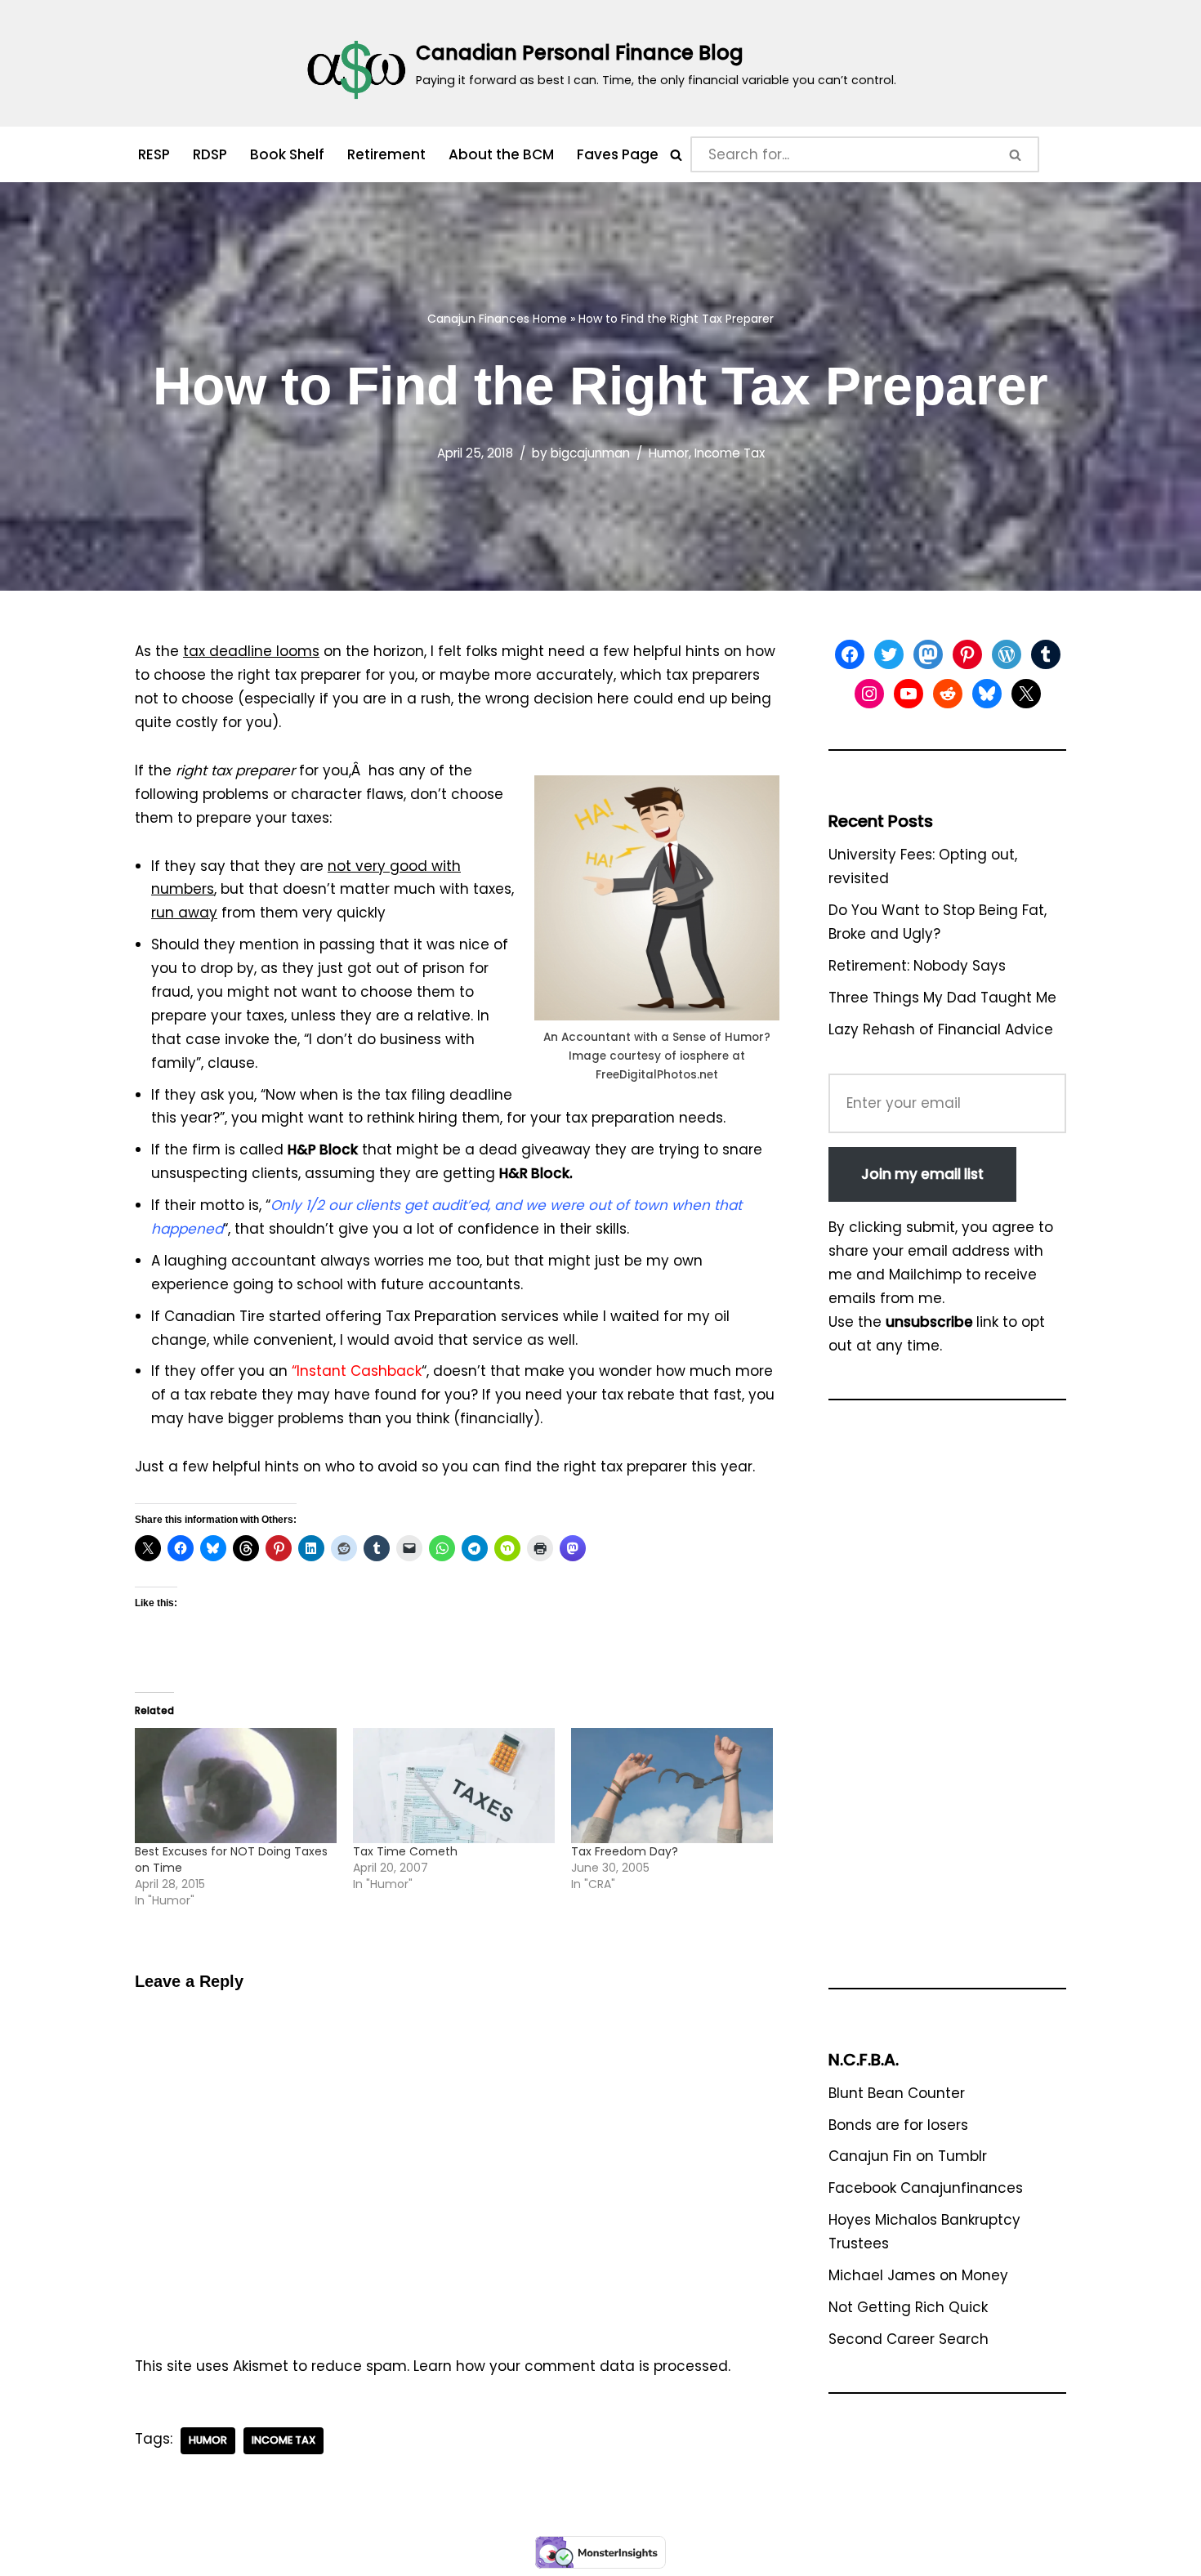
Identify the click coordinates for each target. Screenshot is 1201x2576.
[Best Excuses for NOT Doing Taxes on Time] (236, 1786)
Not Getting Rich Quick (908, 2307)
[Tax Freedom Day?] (672, 1786)
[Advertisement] (947, 1702)
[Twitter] (889, 654)
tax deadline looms (251, 651)
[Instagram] (869, 694)
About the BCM (501, 154)
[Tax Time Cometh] (454, 1786)
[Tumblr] (1046, 654)
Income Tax (730, 453)
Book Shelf (287, 154)
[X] (1026, 694)
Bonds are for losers (898, 2125)
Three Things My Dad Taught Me (942, 998)
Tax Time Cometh (405, 1851)
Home (550, 319)
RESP (154, 154)
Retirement (386, 154)
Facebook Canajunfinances (926, 2188)
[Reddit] (948, 694)
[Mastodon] (928, 654)
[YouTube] (909, 694)
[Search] (676, 155)
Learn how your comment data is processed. (572, 2366)
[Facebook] (850, 654)
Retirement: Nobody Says (917, 966)
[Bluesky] (987, 694)
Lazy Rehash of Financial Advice (941, 1029)
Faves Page (618, 154)
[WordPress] (1007, 654)
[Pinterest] (967, 654)
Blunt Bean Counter (897, 2093)
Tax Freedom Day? (625, 1851)
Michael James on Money (918, 2275)
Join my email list (922, 1174)
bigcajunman (590, 453)
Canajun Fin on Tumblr (908, 2156)
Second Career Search (909, 2339)
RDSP (210, 154)
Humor (669, 453)
